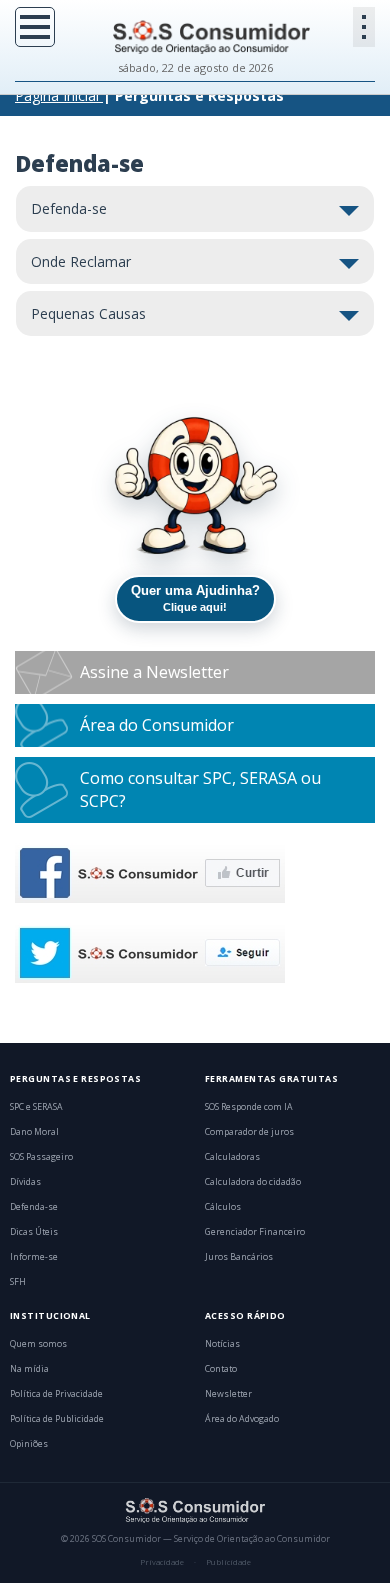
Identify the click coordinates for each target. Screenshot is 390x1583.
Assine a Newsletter (154, 672)
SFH (18, 1282)
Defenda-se (34, 1207)
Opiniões (29, 1444)
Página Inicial (57, 95)
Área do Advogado (242, 1419)
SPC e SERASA (36, 1107)
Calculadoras (232, 1157)
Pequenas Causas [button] (88, 313)
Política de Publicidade (57, 1419)
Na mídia (29, 1369)
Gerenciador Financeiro (255, 1232)
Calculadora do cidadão (253, 1182)
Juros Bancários (239, 1257)
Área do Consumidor (157, 725)
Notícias (222, 1344)
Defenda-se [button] (69, 208)
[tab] (195, 208)
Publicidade (228, 1562)
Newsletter (228, 1394)
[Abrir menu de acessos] (364, 27)
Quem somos (38, 1344)
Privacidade (162, 1562)
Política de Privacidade (56, 1394)
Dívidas (25, 1182)
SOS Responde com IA (249, 1107)
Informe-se (34, 1257)
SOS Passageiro (41, 1157)
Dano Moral (34, 1132)
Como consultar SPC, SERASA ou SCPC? (200, 789)
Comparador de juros (249, 1132)
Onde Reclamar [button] (81, 261)
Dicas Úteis (34, 1232)
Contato (221, 1369)
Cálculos (223, 1207)
